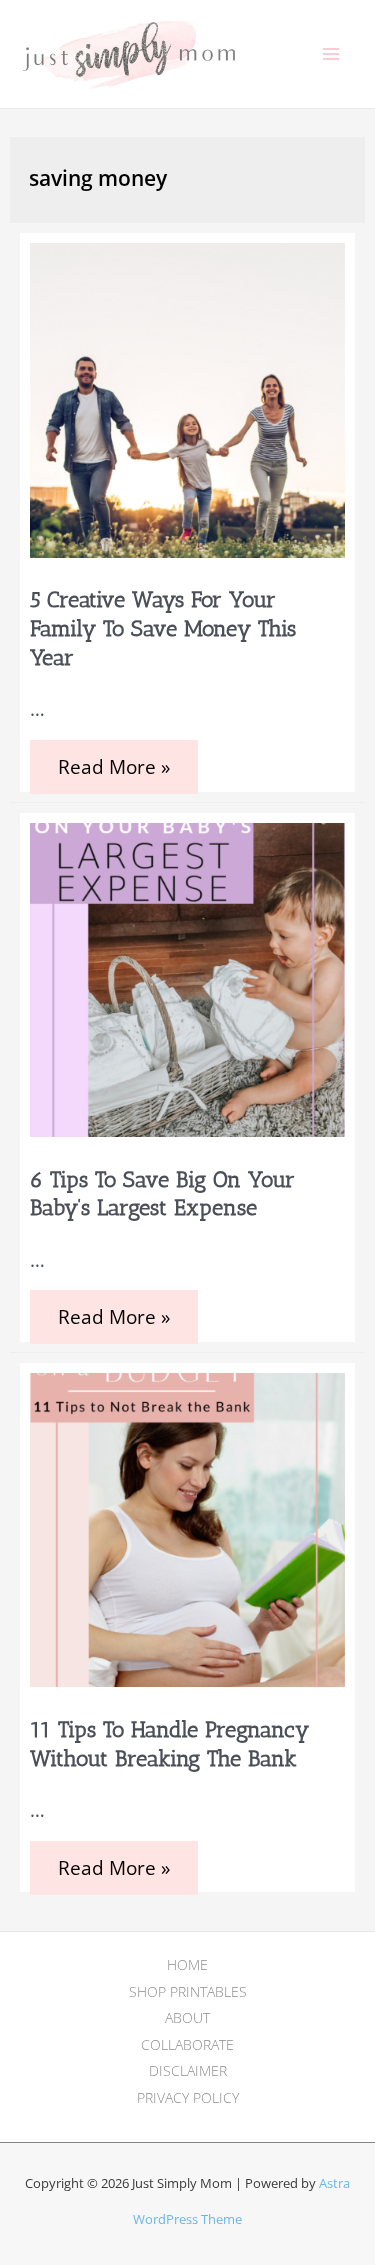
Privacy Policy (188, 2097)
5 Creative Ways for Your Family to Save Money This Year (163, 628)
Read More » (113, 773)
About (187, 2017)
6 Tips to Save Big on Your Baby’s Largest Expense (162, 1194)
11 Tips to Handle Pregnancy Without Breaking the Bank (169, 1744)
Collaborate (187, 2044)
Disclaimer (188, 2070)
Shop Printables (188, 1991)
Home (187, 1964)
